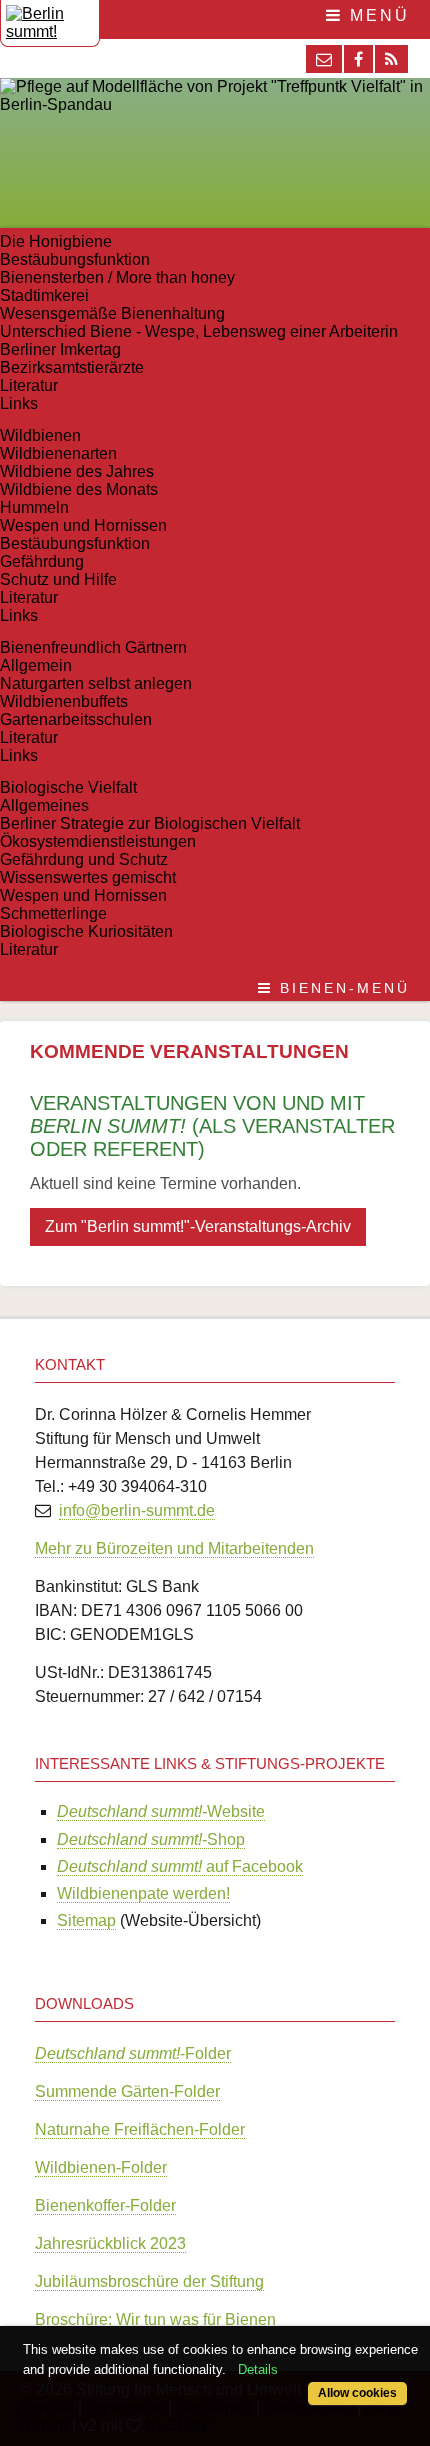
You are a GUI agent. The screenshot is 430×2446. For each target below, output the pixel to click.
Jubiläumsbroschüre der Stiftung (149, 2281)
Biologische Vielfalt (68, 787)
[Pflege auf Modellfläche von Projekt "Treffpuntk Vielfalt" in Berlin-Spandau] (215, 104)
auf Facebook (180, 1866)
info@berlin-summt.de (137, 1510)
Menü (376, 15)
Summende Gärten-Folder (127, 2091)
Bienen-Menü (341, 988)
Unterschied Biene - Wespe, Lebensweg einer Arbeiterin (199, 331)
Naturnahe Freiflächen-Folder (140, 2129)
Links (19, 403)
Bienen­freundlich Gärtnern (93, 647)
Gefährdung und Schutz (84, 859)
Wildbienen (40, 435)
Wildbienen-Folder (101, 2167)
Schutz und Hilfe (58, 579)
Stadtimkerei (44, 295)
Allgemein (36, 665)
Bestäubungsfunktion (75, 259)
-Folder (133, 2053)
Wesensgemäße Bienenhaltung (112, 313)
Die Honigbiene (56, 241)
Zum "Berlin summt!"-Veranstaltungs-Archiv (198, 1226)
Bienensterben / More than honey (117, 277)
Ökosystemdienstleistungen (98, 841)
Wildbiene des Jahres (77, 471)
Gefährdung (42, 561)
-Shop (151, 1839)
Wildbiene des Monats (79, 489)
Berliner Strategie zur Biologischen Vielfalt (150, 823)
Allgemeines (44, 805)
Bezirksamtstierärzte (72, 367)
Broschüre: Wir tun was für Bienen (155, 2319)
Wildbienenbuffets (64, 701)
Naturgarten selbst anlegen (96, 683)
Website (161, 1811)
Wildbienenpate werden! (143, 1893)
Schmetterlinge (53, 913)
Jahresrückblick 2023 (110, 2243)
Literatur (29, 385)
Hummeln (34, 507)
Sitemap (86, 1920)
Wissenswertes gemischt (88, 877)
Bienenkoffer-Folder (105, 2205)
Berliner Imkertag (60, 349)
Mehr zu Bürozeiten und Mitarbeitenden (174, 1548)
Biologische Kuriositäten (86, 931)
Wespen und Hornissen (83, 525)
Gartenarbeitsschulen (76, 719)
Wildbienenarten (58, 453)
